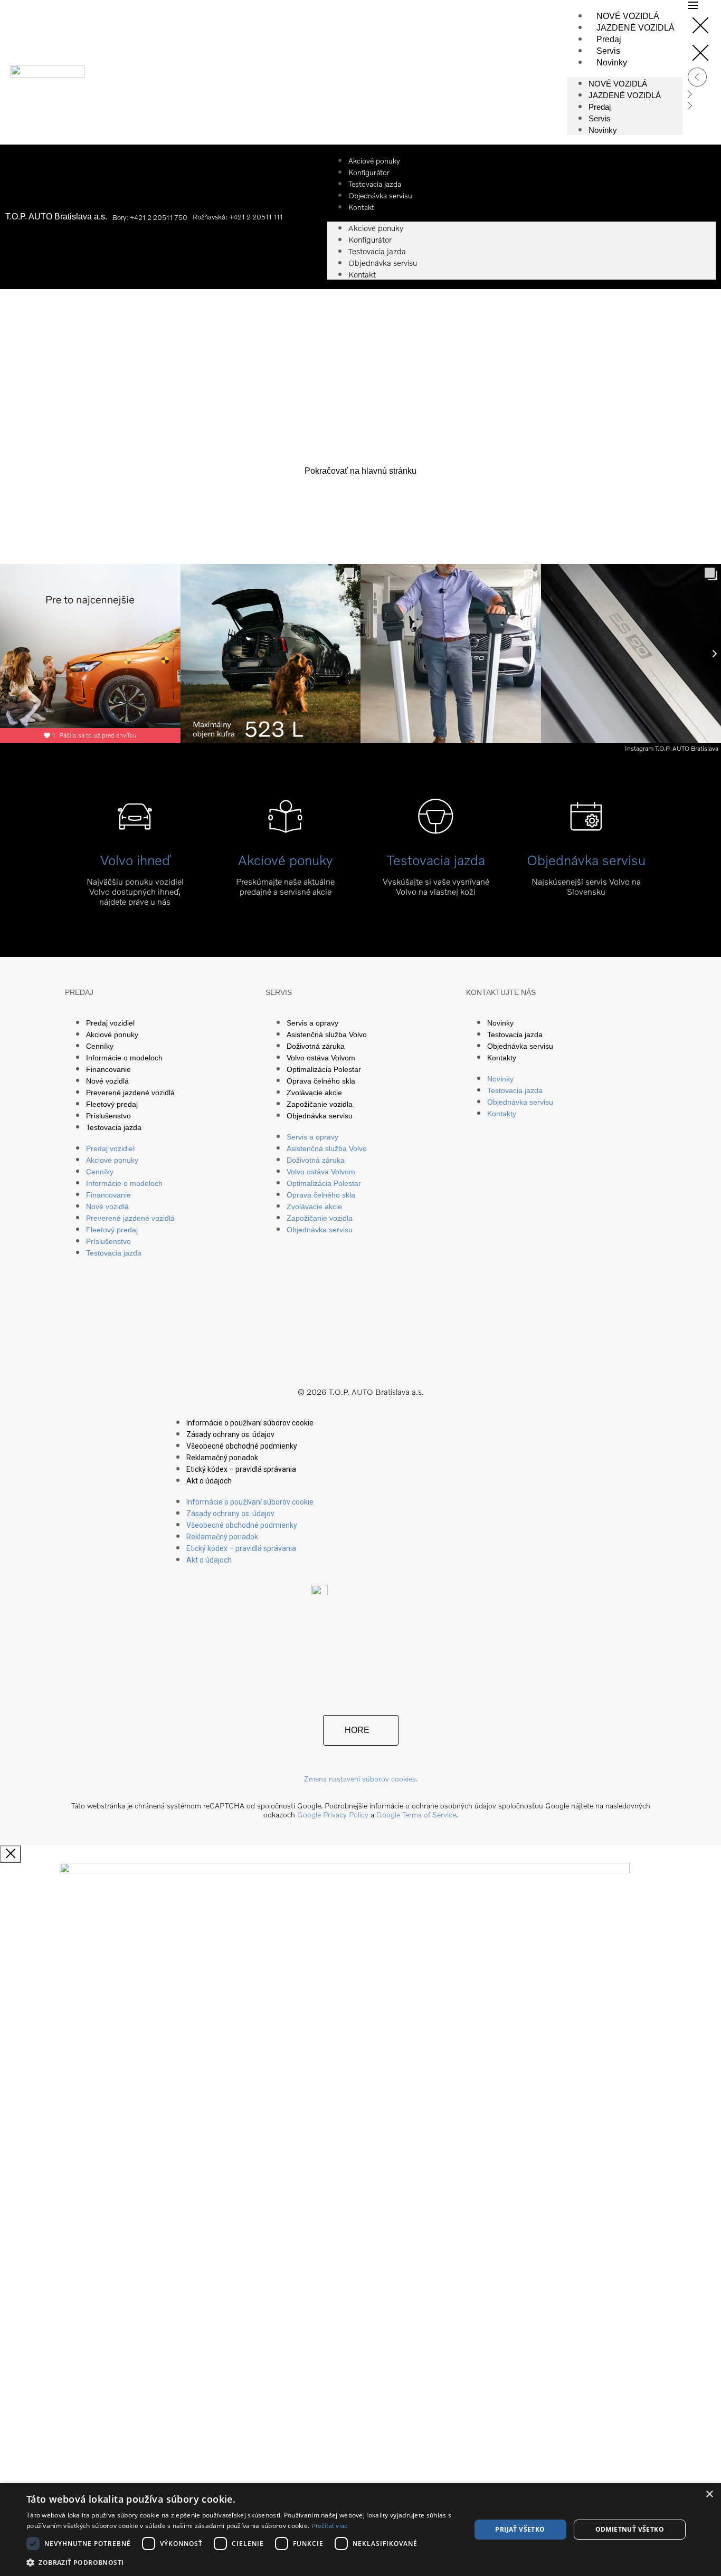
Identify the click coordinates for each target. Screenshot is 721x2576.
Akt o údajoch (209, 1481)
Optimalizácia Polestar (324, 1069)
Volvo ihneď (135, 860)
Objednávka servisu (380, 195)
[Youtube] (381, 1354)
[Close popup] (11, 1854)
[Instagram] (340, 1354)
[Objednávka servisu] (586, 816)
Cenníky (100, 1046)
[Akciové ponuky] (285, 816)
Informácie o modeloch (124, 1058)
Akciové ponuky (376, 228)
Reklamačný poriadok (222, 1458)
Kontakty (502, 1058)
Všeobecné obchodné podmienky (242, 1446)
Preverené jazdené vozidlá (130, 1093)
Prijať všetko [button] (520, 2529)
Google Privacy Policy (333, 1814)
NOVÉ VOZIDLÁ (628, 16)
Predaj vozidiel (110, 1023)
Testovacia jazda (377, 251)
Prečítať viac (330, 2526)
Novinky (612, 63)
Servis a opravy (312, 1023)
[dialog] (360, 2530)
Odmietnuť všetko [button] (630, 2529)
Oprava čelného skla (321, 1081)
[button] (242, 2562)
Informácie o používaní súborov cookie (250, 1423)
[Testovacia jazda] (436, 816)
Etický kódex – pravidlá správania (241, 1469)
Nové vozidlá (107, 1081)
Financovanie (108, 1069)
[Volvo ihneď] (135, 816)
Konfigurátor (370, 240)
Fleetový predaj (112, 1104)
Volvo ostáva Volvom (321, 1058)
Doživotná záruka (316, 1046)
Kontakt (361, 207)
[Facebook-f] (300, 1354)
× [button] (709, 2494)
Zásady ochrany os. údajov (230, 1434)
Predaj (609, 39)
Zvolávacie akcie (314, 1093)
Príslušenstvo (108, 1116)
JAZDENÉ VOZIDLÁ (635, 28)
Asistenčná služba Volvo (327, 1035)
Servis (608, 51)
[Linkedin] (422, 1354)
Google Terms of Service (416, 1814)
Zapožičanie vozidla (320, 1104)
